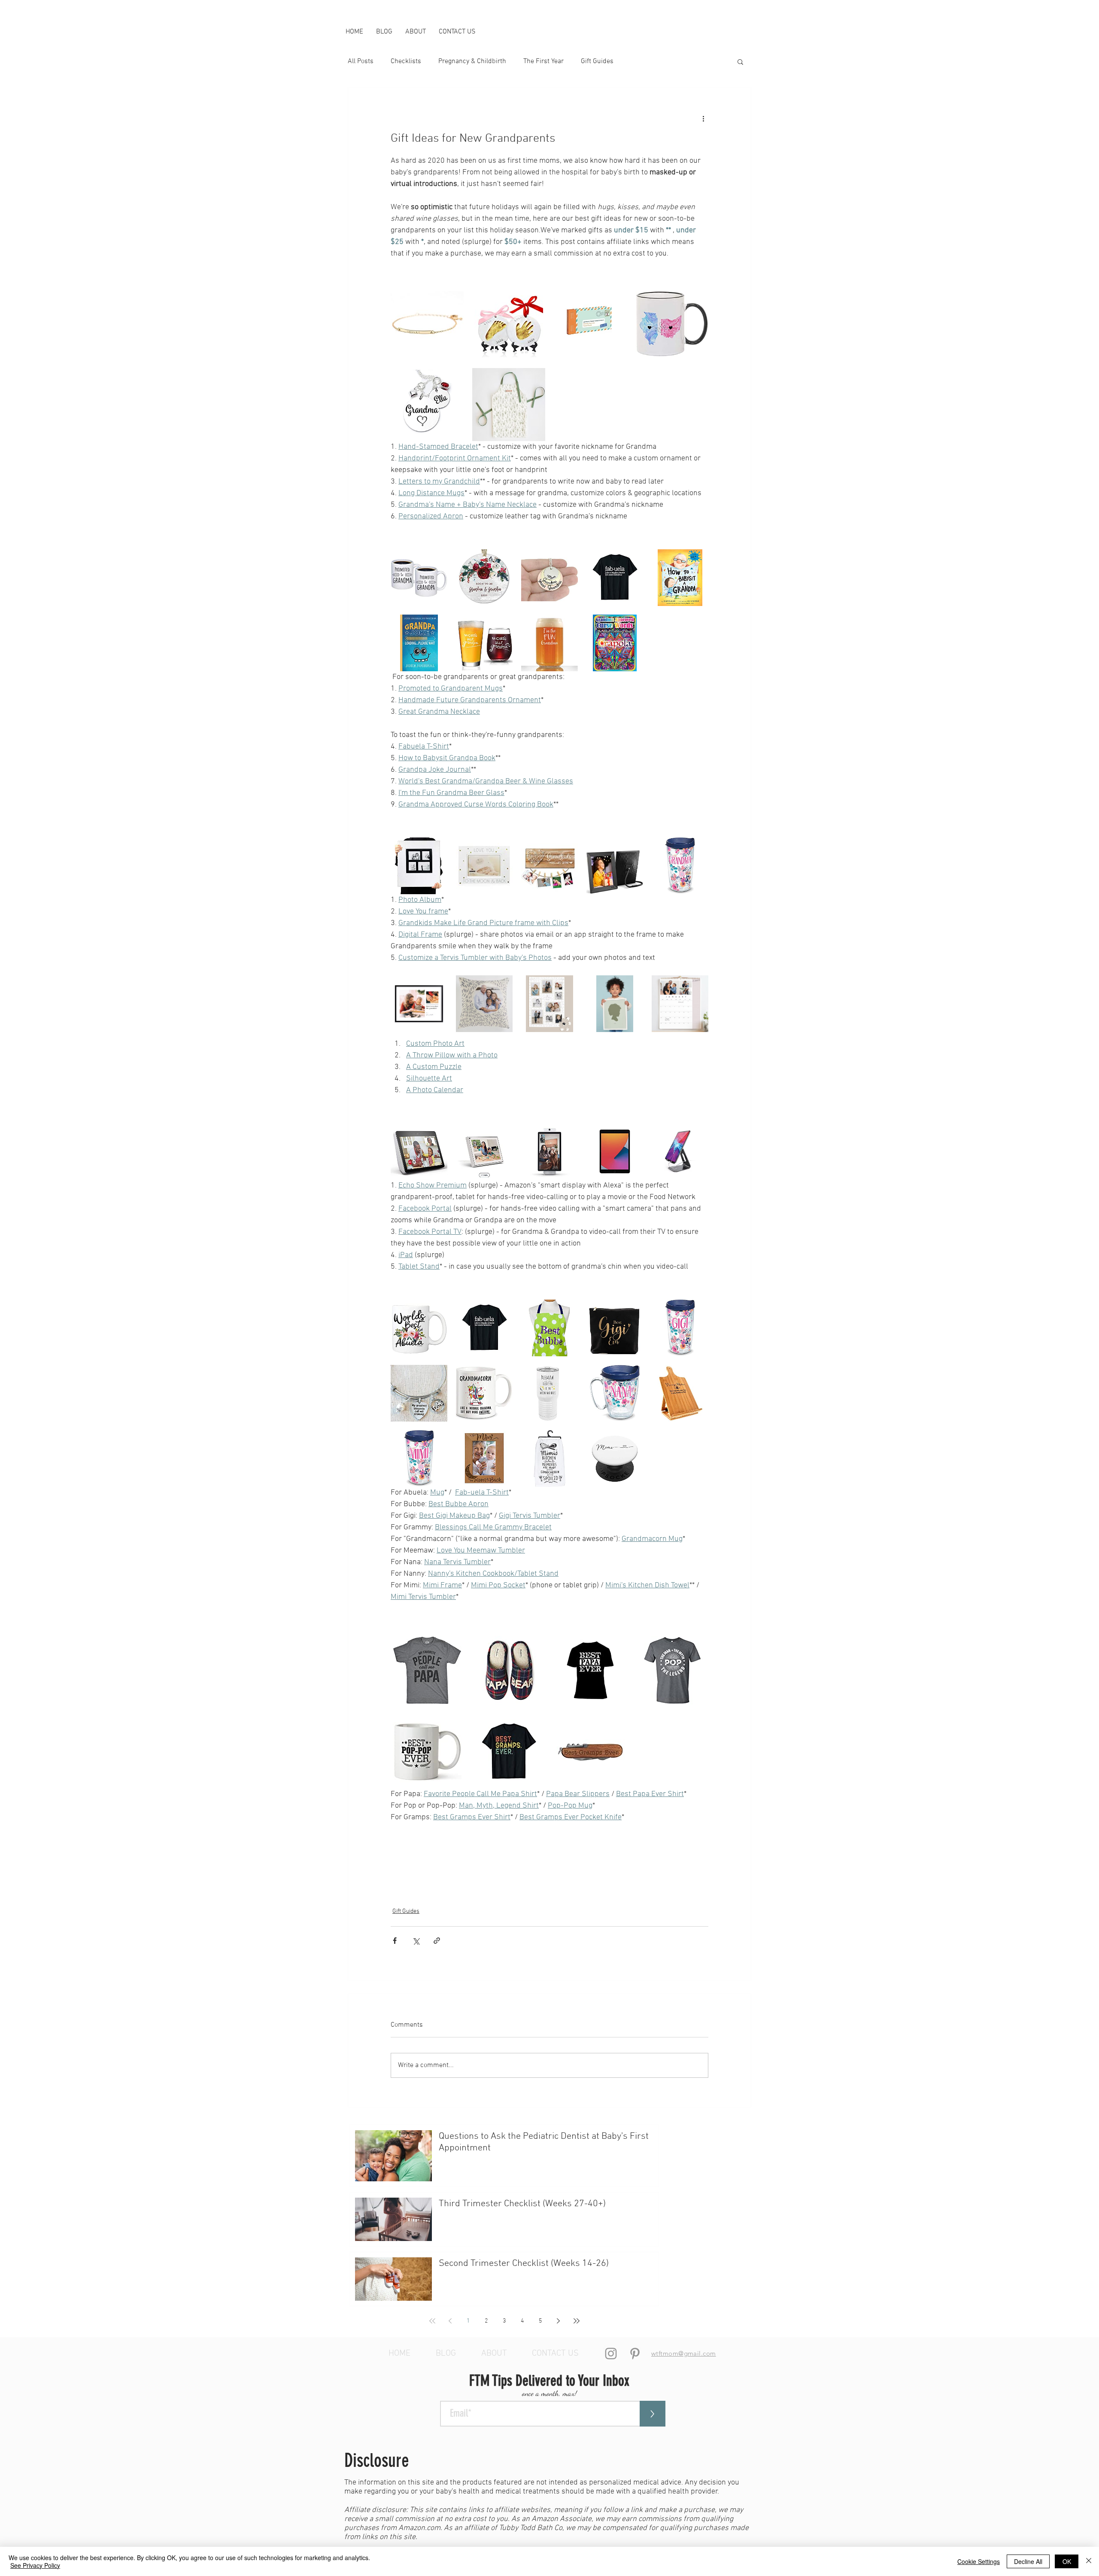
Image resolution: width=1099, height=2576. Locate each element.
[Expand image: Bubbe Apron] (567, 1311)
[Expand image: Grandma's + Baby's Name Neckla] (452, 379)
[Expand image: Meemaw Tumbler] (567, 1376)
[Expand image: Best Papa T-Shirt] (616, 1645)
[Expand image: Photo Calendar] (697, 987)
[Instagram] (611, 2354)
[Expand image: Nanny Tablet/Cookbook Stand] (697, 1376)
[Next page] (559, 2321)
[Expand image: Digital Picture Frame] (632, 849)
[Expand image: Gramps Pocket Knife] (616, 1726)
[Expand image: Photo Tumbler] (697, 849)
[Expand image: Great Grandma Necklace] (567, 560)
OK (1067, 2561)
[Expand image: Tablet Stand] (697, 1134)
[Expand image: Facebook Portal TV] (567, 1134)
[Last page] (577, 2321)
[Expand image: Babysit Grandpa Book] (697, 560)
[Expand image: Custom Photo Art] (436, 987)
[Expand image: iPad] (632, 1134)
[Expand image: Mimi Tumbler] (436, 1441)
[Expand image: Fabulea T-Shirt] (501, 1311)
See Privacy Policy (35, 2565)
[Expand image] (509, 405)
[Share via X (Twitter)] (416, 1941)
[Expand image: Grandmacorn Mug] (501, 1376)
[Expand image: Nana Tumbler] (632, 1376)
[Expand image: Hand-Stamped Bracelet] (452, 298)
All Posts (361, 61)
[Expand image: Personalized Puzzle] (567, 987)
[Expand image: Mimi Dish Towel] (567, 1441)
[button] (740, 61)
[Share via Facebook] (395, 1941)
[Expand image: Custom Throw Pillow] (501, 987)
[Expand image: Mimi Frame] (501, 1441)
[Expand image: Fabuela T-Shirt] (632, 560)
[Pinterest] (635, 2354)
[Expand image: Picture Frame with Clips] (549, 866)
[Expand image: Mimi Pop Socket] (632, 1441)
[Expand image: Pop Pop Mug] (452, 1726)
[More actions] (703, 119)
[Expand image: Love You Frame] (501, 849)
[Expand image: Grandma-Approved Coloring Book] (615, 643)
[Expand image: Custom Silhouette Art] (632, 987)
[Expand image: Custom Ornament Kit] (534, 298)
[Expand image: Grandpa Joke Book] (436, 626)
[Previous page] (450, 2321)
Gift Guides (597, 61)
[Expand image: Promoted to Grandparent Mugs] (436, 560)
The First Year (543, 61)
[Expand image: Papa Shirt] (452, 1645)
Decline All (1028, 2561)
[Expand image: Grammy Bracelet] (436, 1376)
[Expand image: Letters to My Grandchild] (616, 298)
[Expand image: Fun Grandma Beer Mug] (567, 626)
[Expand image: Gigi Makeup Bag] (632, 1311)
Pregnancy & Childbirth (472, 61)
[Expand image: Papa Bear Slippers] (534, 1645)
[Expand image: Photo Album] (436, 849)
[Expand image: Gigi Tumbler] (697, 1311)
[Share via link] (437, 1941)
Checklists (406, 61)
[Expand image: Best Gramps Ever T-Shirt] (534, 1726)
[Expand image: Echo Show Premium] (436, 1134)
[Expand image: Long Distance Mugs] (697, 298)
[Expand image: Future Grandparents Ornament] (501, 560)
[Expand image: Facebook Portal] (501, 1134)
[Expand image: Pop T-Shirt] (697, 1645)
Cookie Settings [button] (979, 2561)
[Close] (1089, 2561)
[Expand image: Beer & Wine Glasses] (501, 626)
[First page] (432, 2321)
